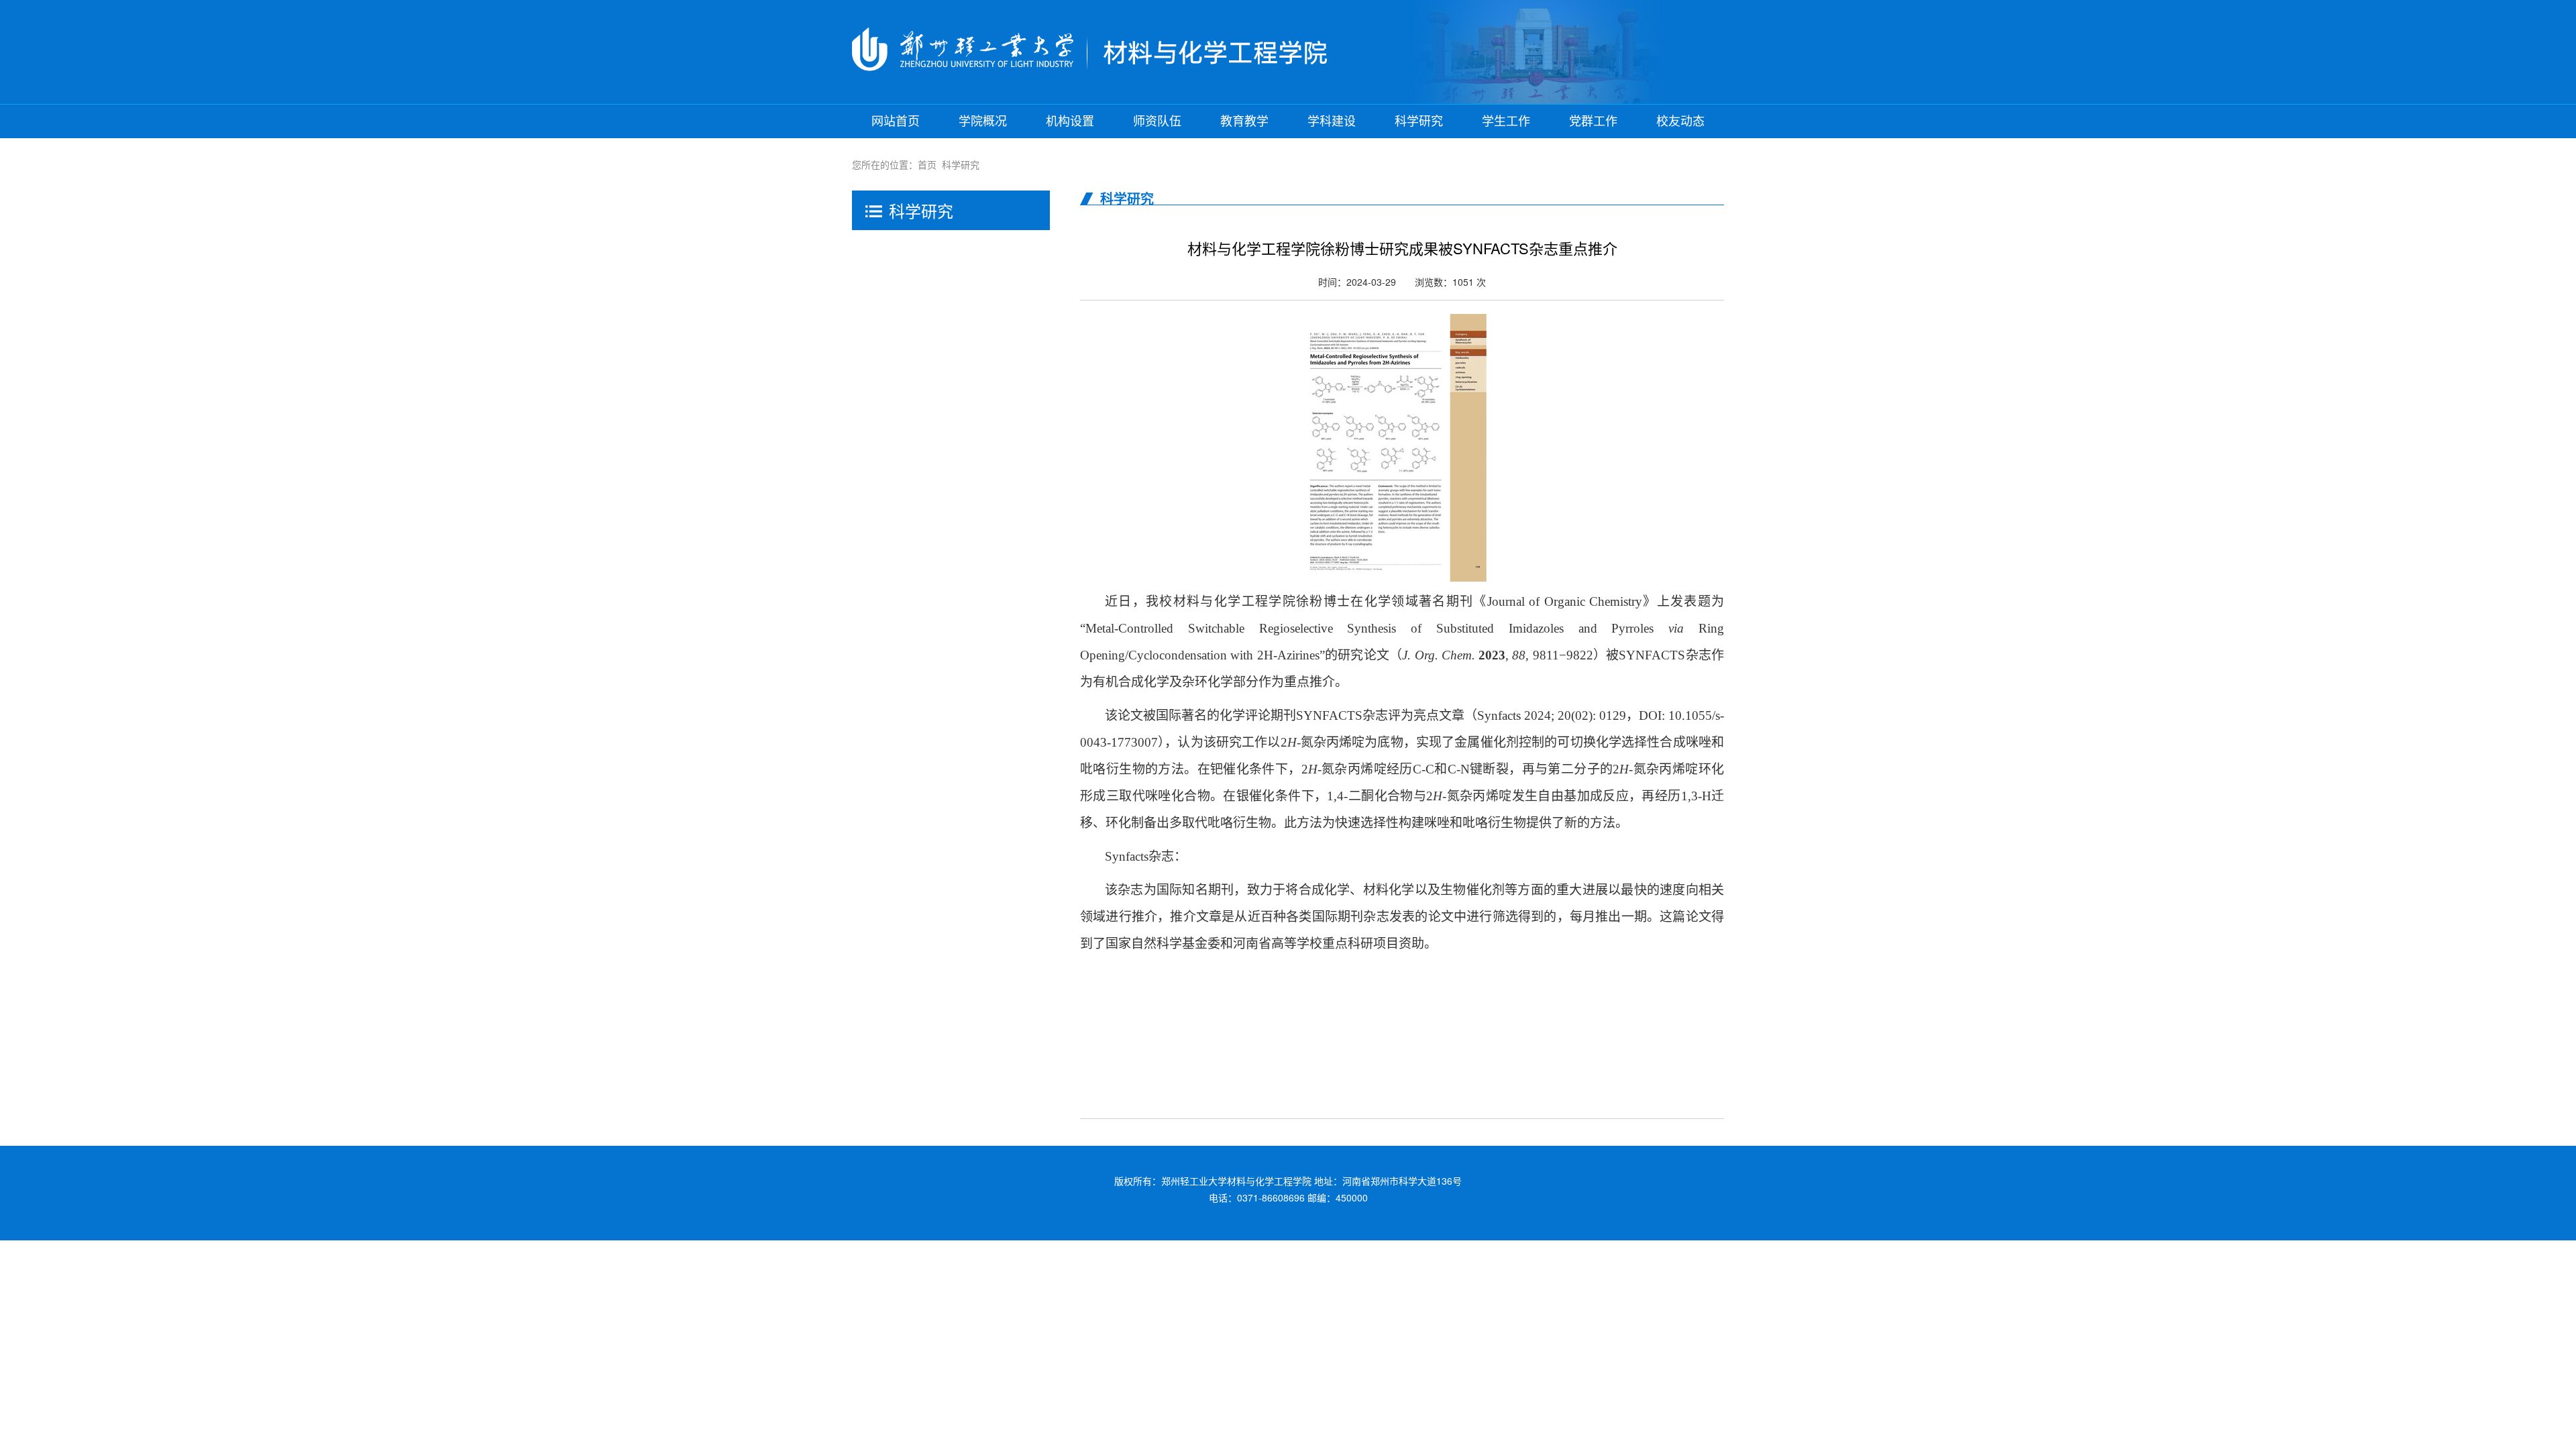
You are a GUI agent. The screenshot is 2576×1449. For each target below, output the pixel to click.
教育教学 (1244, 121)
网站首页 (896, 121)
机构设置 (1070, 121)
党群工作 (1593, 121)
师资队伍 (1157, 121)
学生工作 (1506, 121)
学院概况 (983, 121)
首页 (927, 164)
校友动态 (1680, 121)
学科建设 (1332, 121)
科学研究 (1419, 121)
